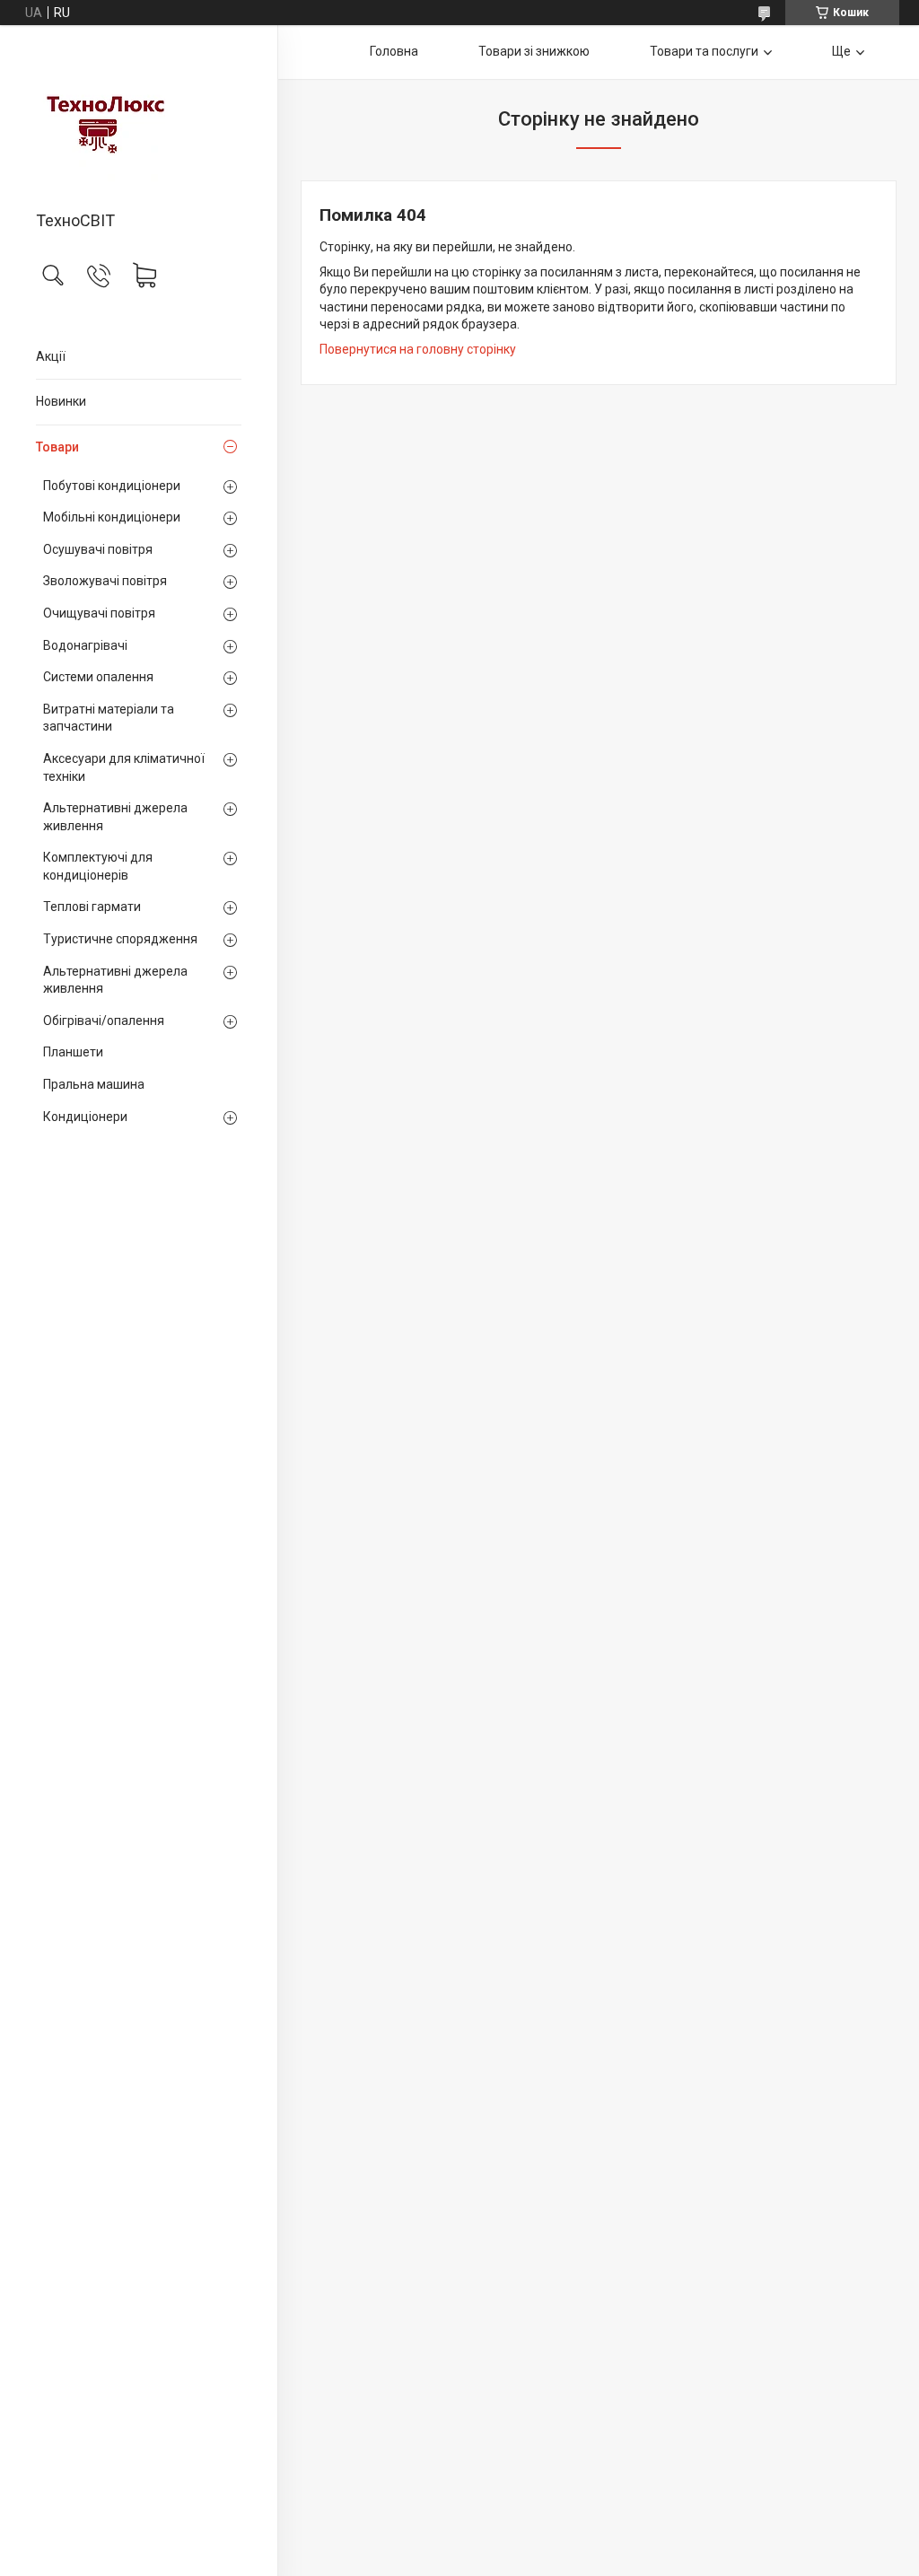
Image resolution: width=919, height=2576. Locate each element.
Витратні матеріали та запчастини (109, 718)
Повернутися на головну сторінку (418, 349)
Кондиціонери (85, 1117)
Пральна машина (94, 1084)
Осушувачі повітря (98, 549)
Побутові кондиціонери (112, 486)
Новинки (61, 401)
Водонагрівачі (85, 645)
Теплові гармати (92, 907)
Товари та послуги (704, 51)
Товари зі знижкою (534, 51)
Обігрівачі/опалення (104, 1021)
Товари (57, 447)
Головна (394, 51)
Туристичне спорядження (120, 939)
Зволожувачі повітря (105, 581)
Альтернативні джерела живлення (115, 817)
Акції (51, 356)
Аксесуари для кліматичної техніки (124, 767)
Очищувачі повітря (99, 613)
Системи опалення (98, 677)
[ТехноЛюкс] (139, 119)
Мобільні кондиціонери (112, 517)
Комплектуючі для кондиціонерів (98, 866)
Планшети (73, 1052)
